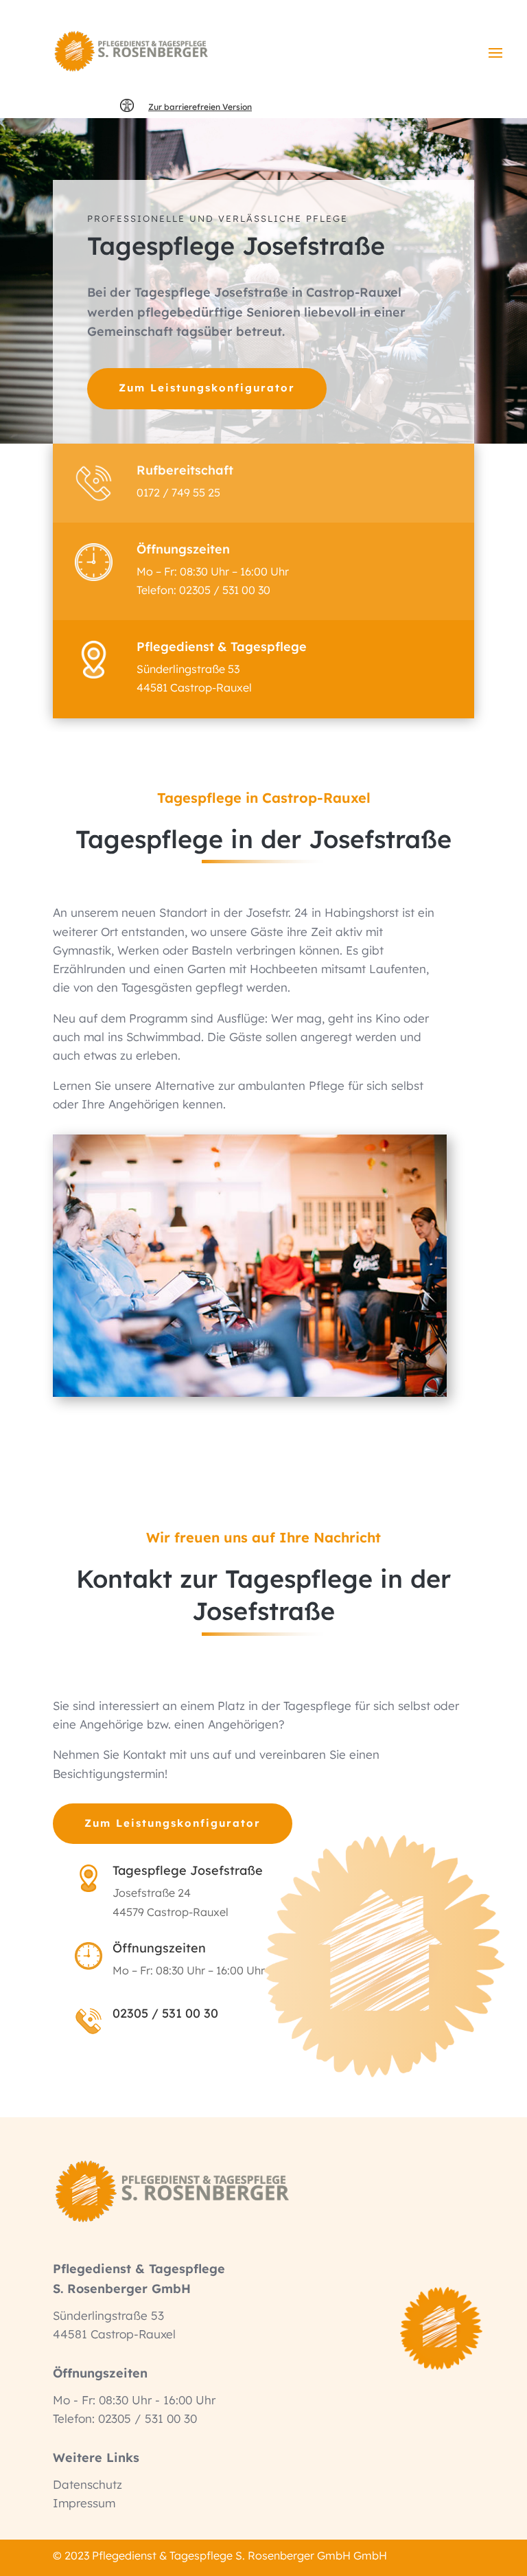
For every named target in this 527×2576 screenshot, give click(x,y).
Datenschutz (87, 2484)
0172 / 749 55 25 (178, 492)
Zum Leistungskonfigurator (207, 388)
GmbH (369, 2555)
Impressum (84, 2503)
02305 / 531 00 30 (225, 590)
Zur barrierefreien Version (200, 107)
